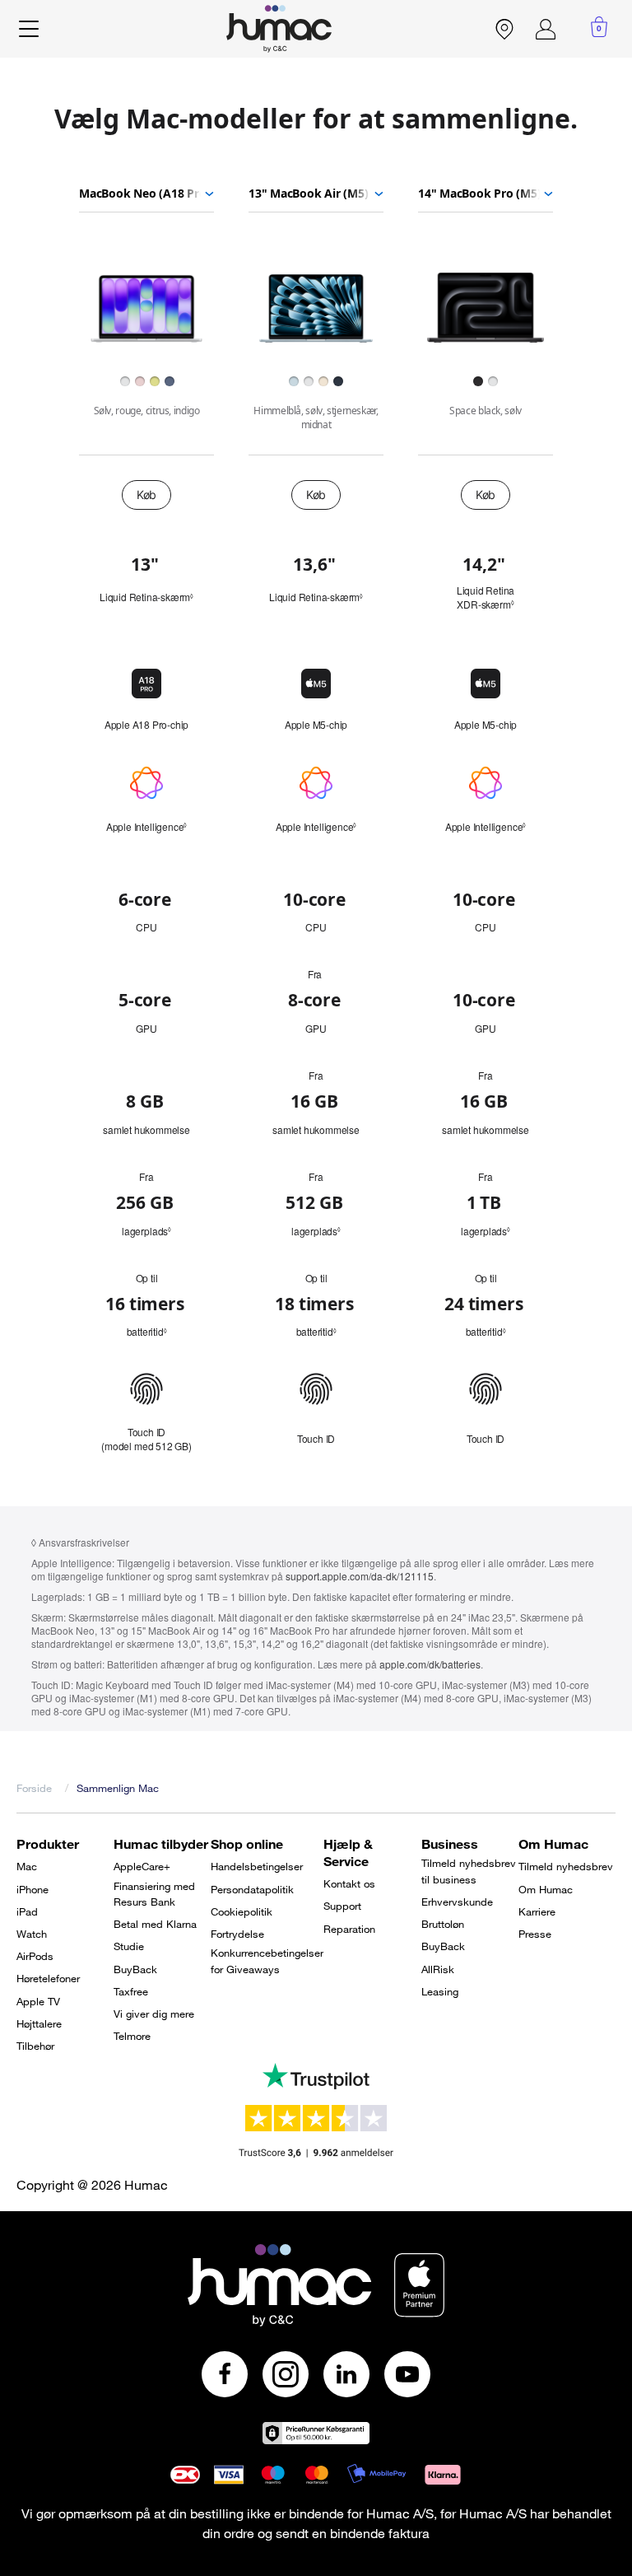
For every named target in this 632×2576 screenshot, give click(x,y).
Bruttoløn (443, 1924)
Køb (146, 495)
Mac (27, 1866)
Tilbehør (35, 2046)
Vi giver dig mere (154, 2014)
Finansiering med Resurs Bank (154, 1894)
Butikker (504, 29)
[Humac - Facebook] (225, 2374)
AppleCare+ (142, 1866)
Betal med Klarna (155, 1924)
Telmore (132, 2036)
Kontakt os (349, 1883)
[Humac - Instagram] (286, 2374)
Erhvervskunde (457, 1902)
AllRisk (438, 1969)
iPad (27, 1911)
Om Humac (546, 1889)
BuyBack (135, 1969)
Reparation (349, 1929)
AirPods (35, 1956)
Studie (129, 1946)
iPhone (33, 1889)
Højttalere (39, 2023)
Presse (535, 1934)
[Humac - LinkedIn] (346, 2374)
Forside (34, 1788)
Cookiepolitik (242, 1911)
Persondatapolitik (252, 1889)
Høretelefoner (48, 1978)
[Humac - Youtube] (407, 2374)
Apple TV (38, 2001)
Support (342, 1906)
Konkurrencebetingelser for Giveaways (267, 1961)
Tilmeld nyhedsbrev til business (469, 1871)
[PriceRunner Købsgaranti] (316, 2433)
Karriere (537, 1911)
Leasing (440, 1991)
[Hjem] (279, 29)
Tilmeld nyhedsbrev (566, 1866)
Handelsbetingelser (257, 1866)
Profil (546, 29)
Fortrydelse (237, 1934)
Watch (32, 1934)
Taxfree (131, 1991)
